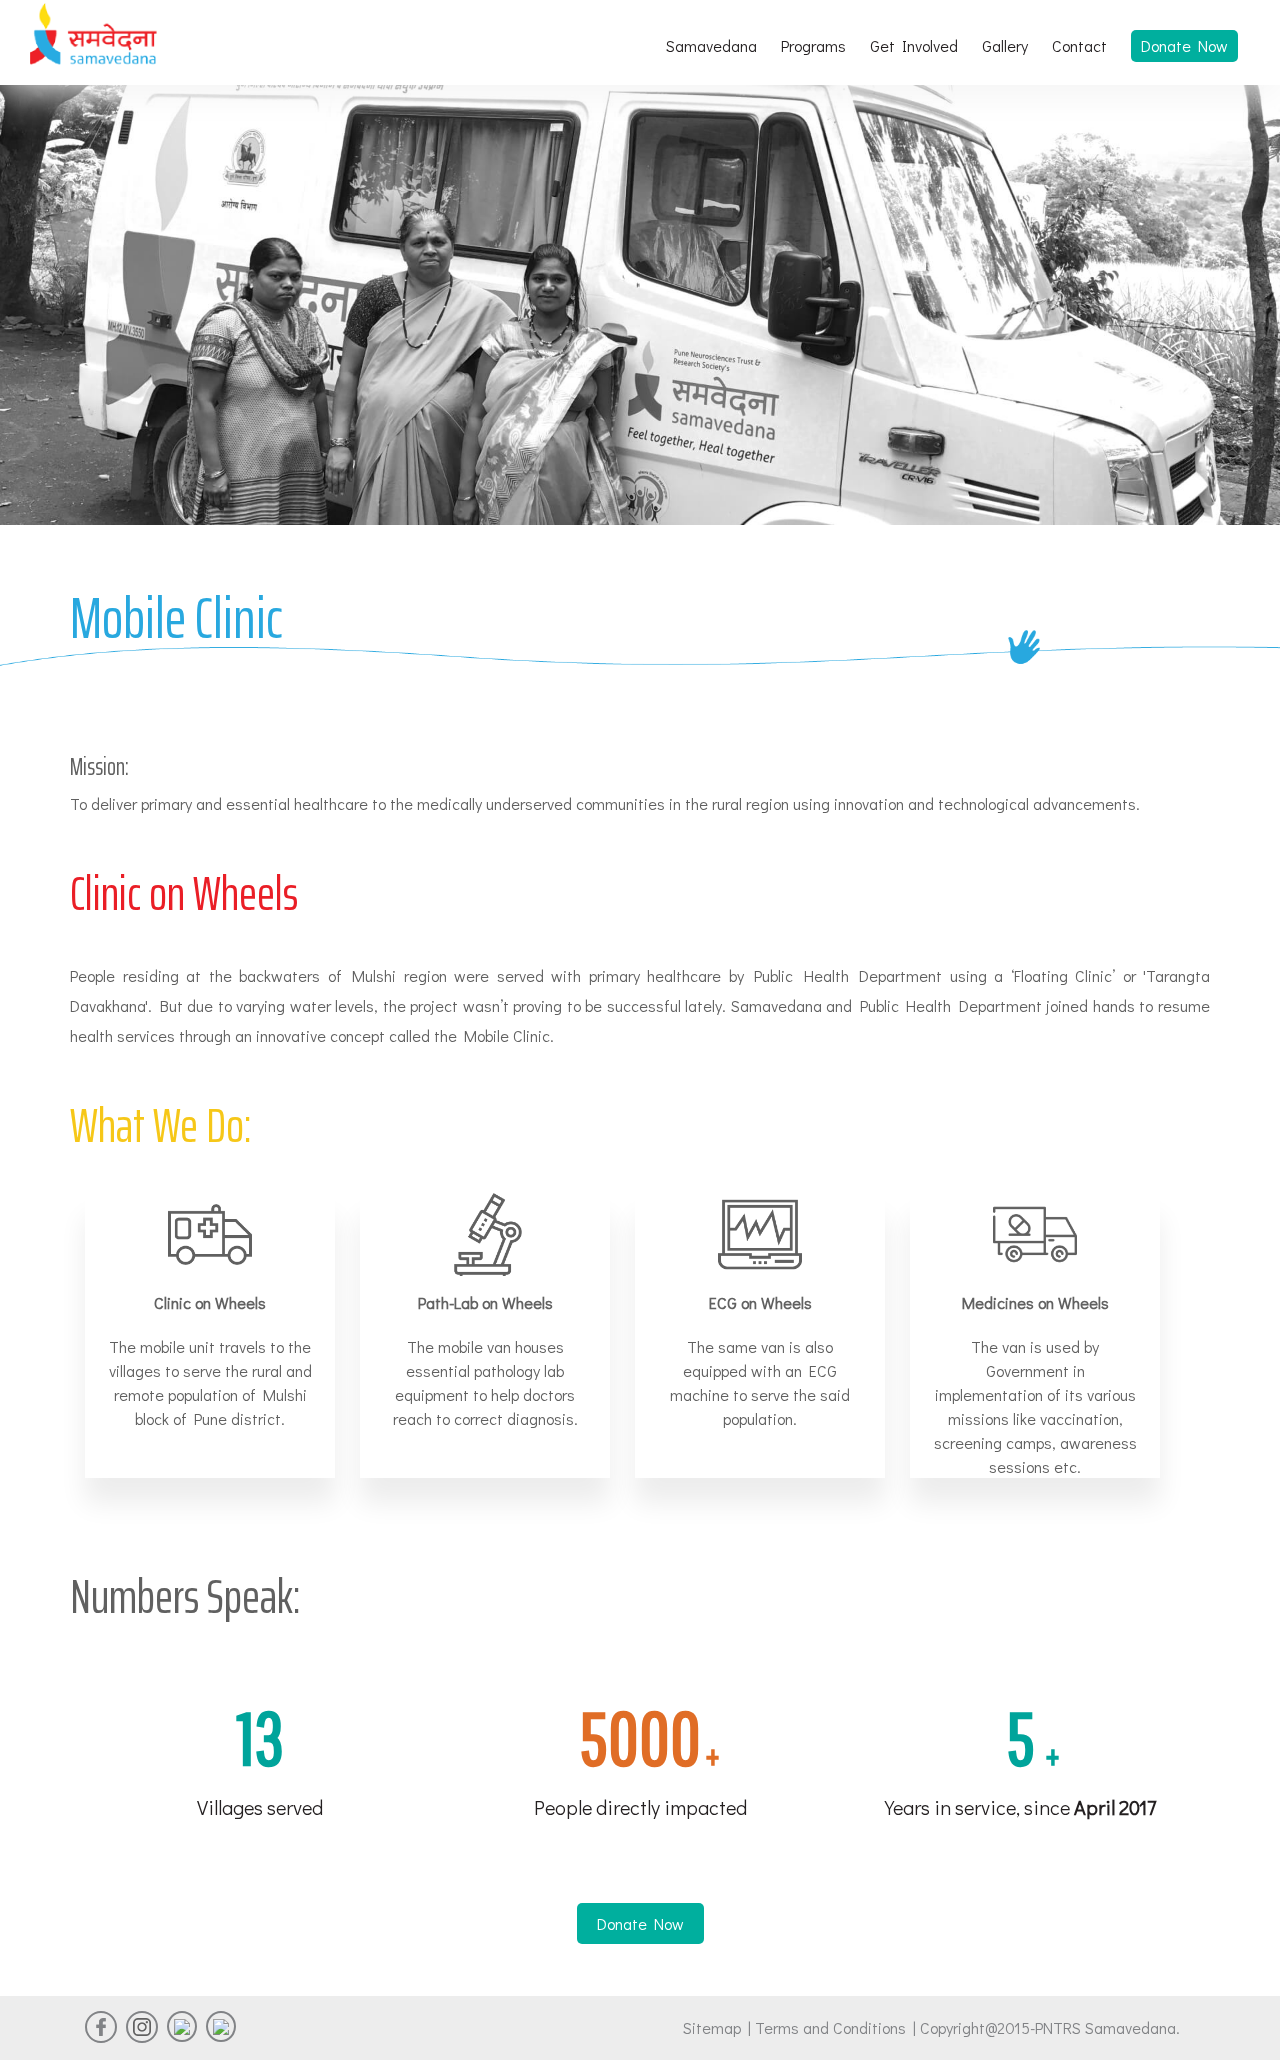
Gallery (1005, 45)
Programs (813, 45)
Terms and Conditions (834, 2027)
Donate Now (1184, 45)
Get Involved (914, 45)
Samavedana (711, 45)
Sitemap (712, 2027)
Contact (1079, 45)
